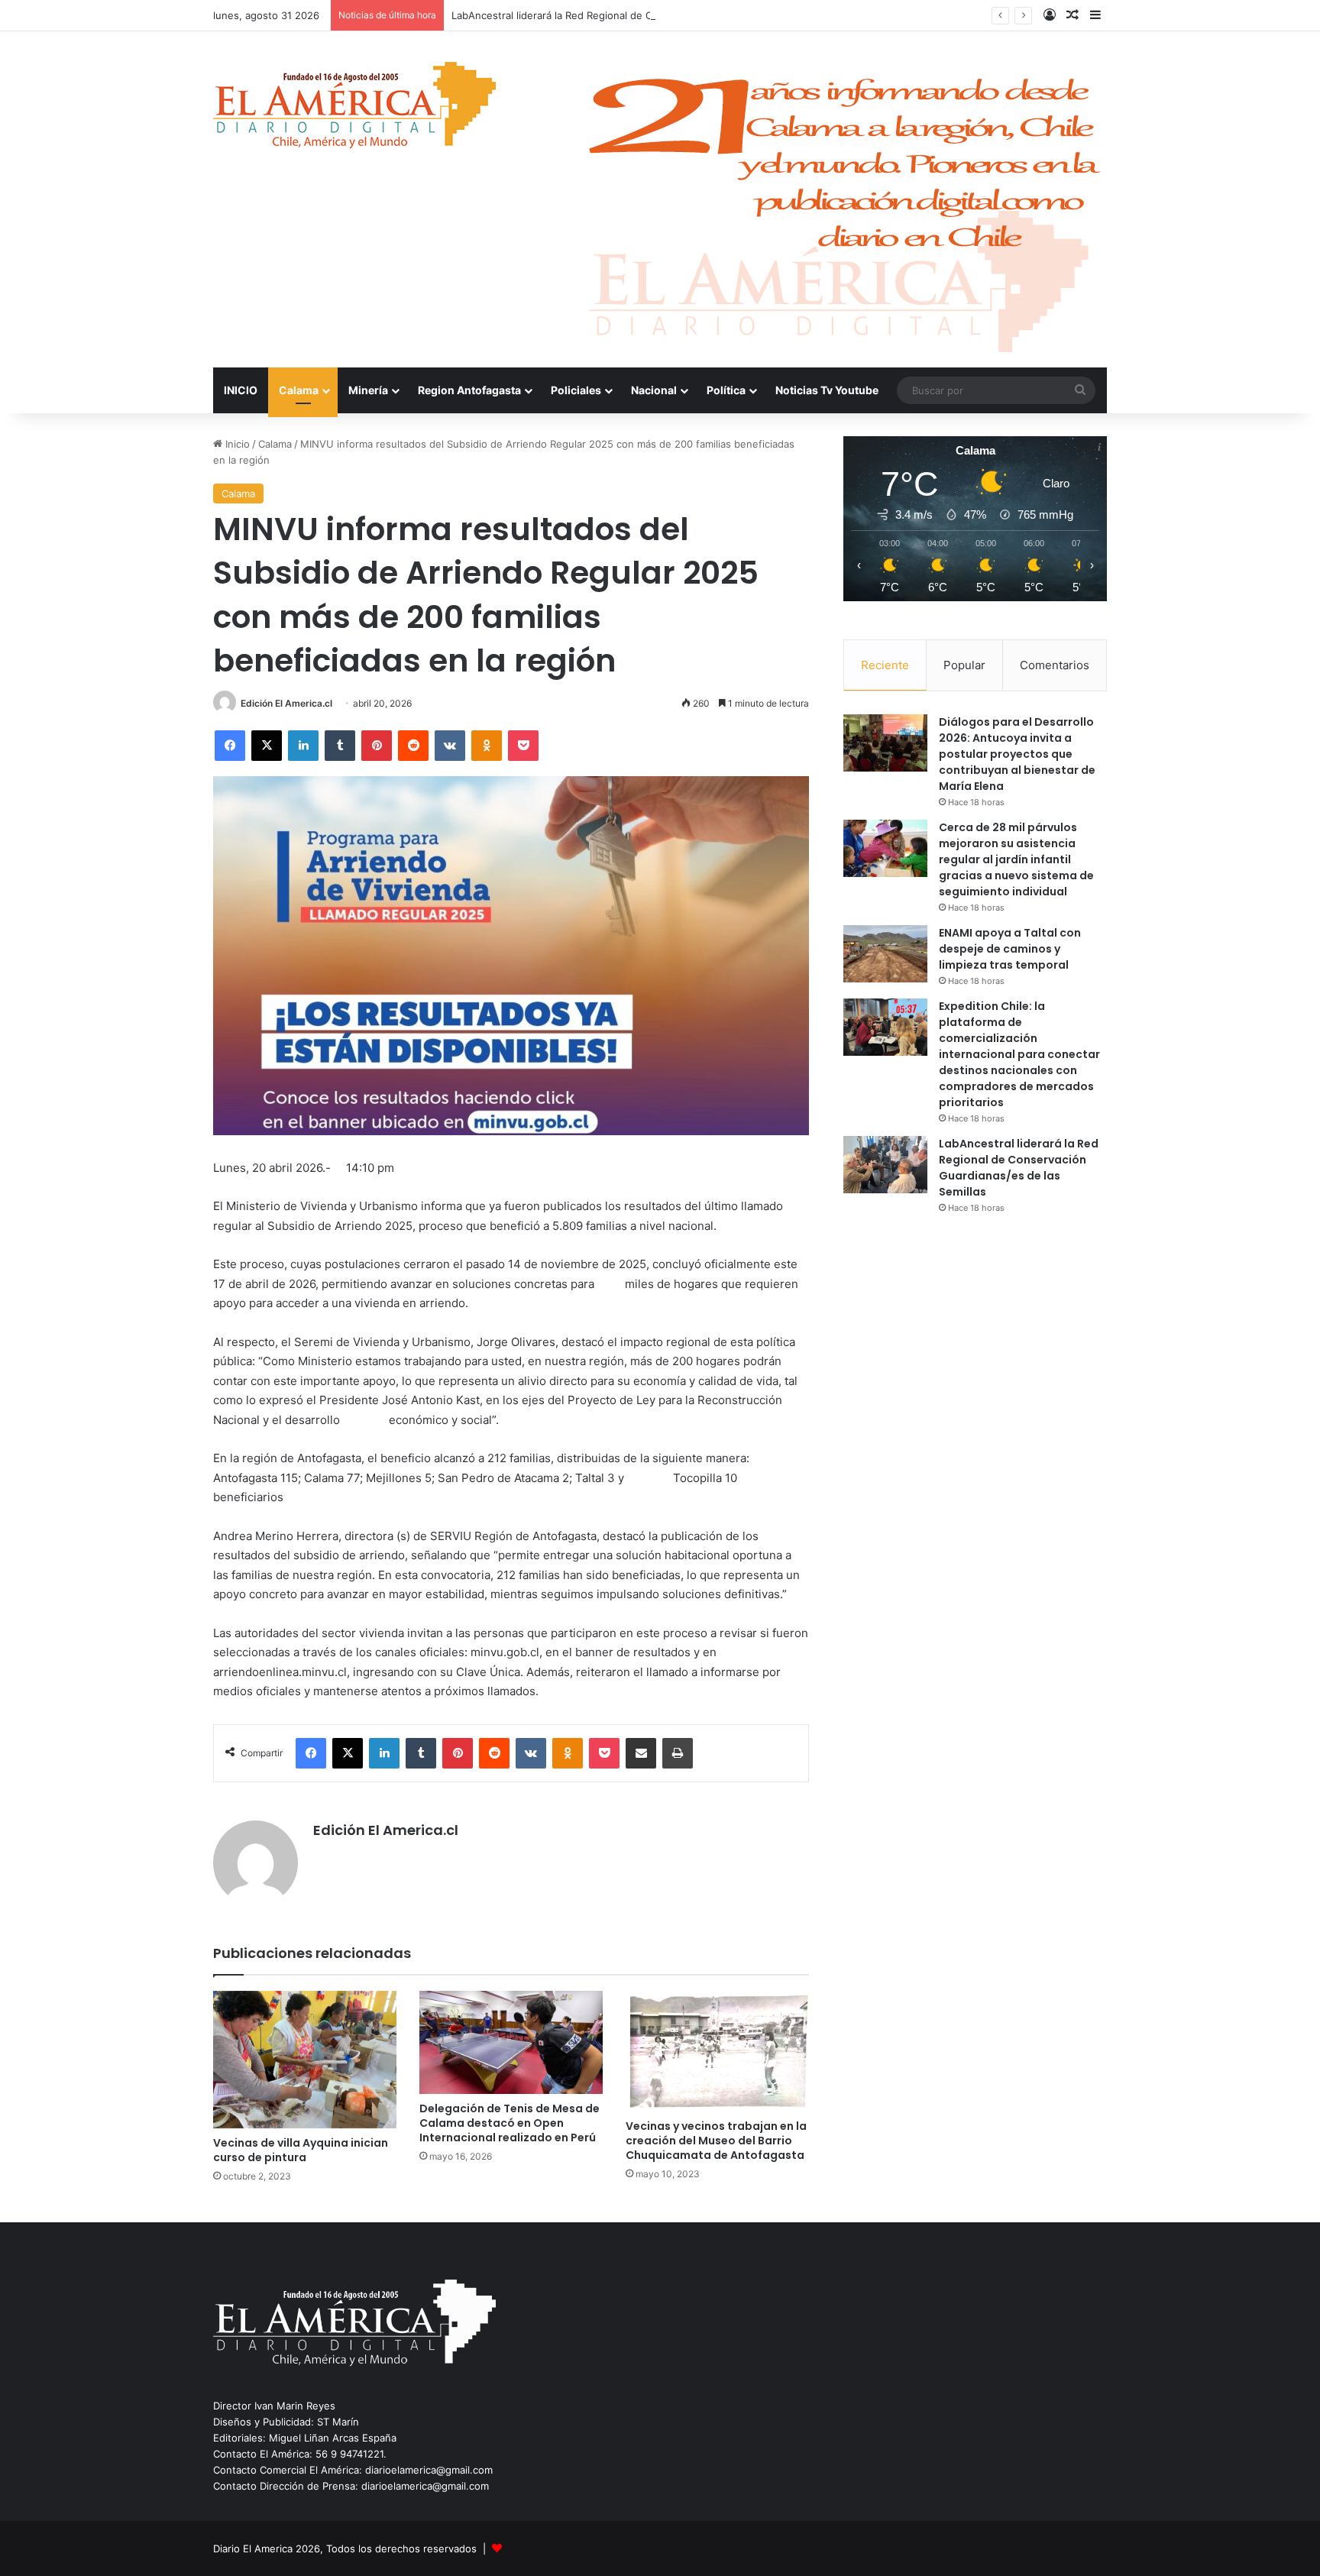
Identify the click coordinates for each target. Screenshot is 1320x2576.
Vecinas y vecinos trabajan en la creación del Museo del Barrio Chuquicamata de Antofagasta (716, 2141)
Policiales (576, 390)
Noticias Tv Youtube (827, 390)
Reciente (885, 665)
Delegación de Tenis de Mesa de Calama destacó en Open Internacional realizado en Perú (510, 2123)
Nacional (654, 390)
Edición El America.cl (286, 703)
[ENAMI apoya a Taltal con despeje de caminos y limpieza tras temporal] (885, 954)
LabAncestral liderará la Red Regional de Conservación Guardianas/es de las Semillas (653, 15)
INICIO (241, 390)
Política (726, 390)
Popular (964, 665)
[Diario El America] (354, 110)
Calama (299, 390)
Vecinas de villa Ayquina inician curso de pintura (301, 2150)
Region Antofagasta (469, 390)
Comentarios (1055, 665)
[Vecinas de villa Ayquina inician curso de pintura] (305, 2060)
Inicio (236, 444)
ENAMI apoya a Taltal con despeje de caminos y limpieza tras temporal (1010, 949)
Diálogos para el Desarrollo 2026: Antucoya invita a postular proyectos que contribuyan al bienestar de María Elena (1017, 754)
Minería (368, 390)
